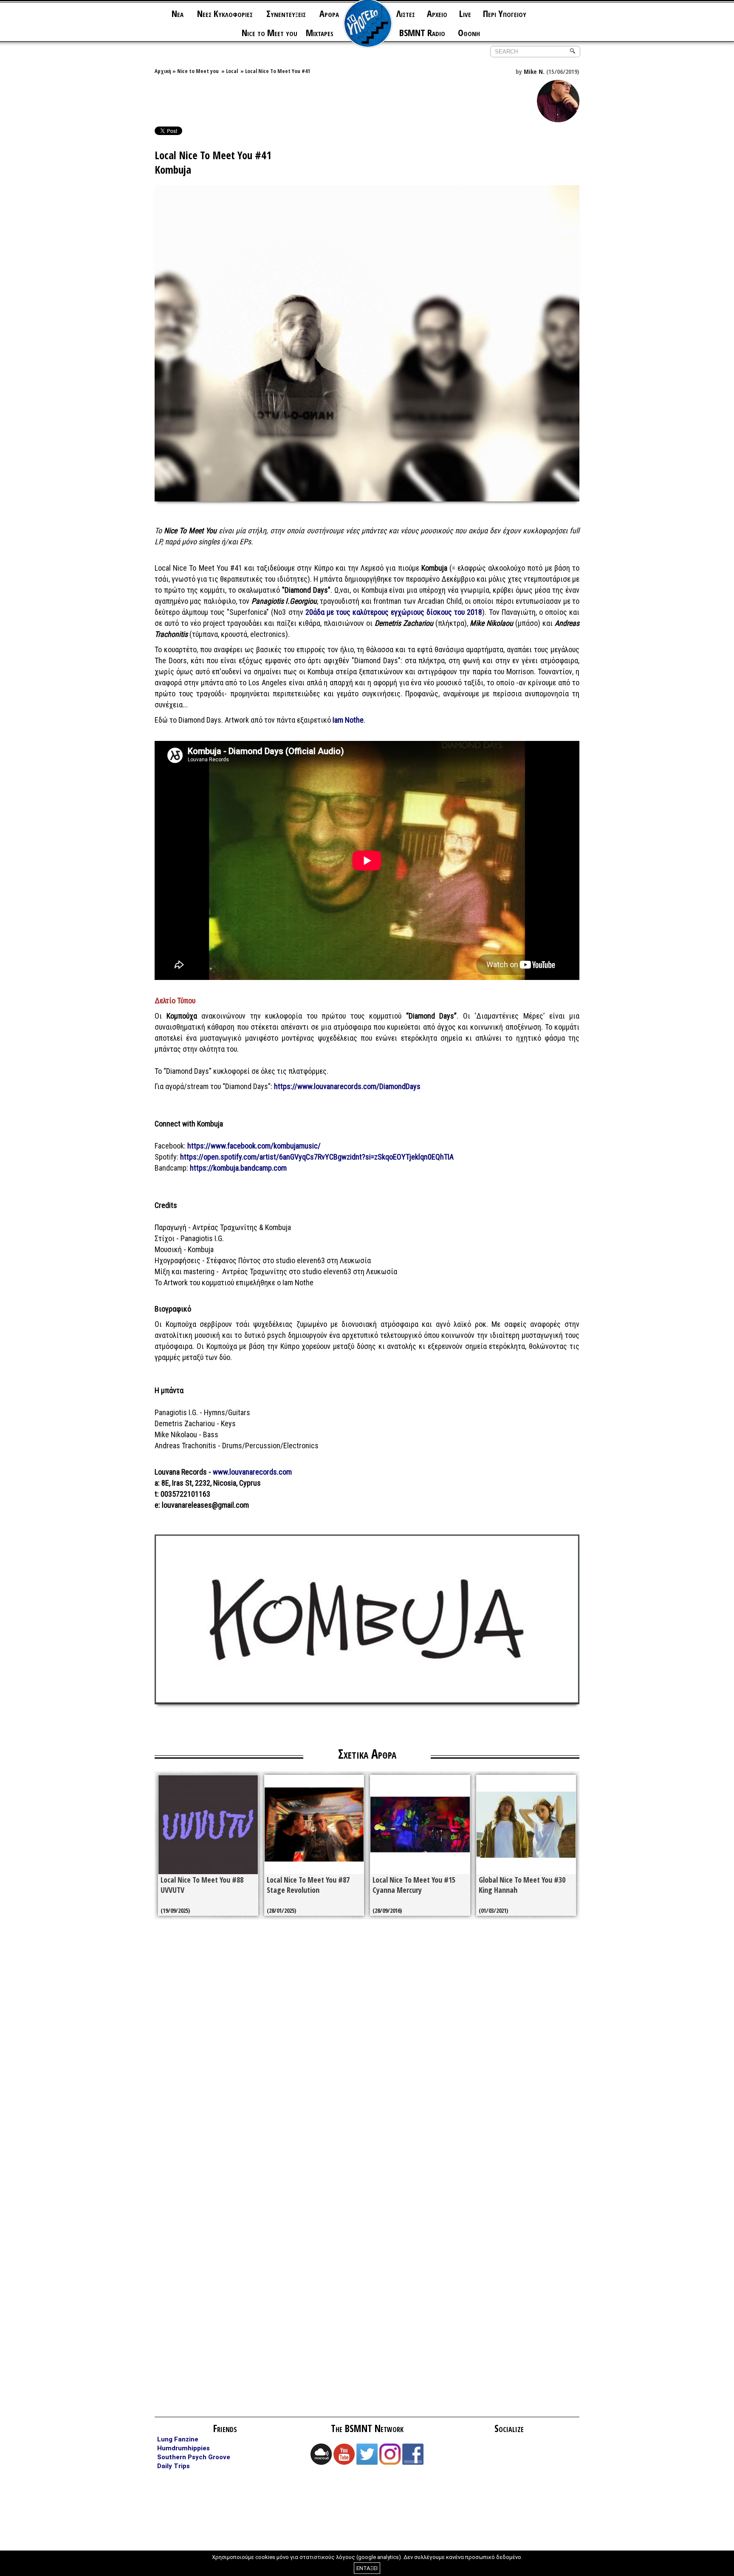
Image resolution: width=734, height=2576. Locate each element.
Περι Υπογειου (505, 13)
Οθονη (469, 32)
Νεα (178, 13)
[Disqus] (367, 2047)
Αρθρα (329, 13)
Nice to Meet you (270, 32)
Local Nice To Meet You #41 (278, 71)
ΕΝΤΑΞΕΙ (367, 2568)
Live (465, 13)
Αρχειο (437, 13)
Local (232, 71)
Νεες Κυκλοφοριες (225, 13)
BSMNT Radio (422, 32)
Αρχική (163, 71)
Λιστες (406, 13)
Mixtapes (320, 32)
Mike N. (534, 71)
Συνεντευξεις (286, 13)
